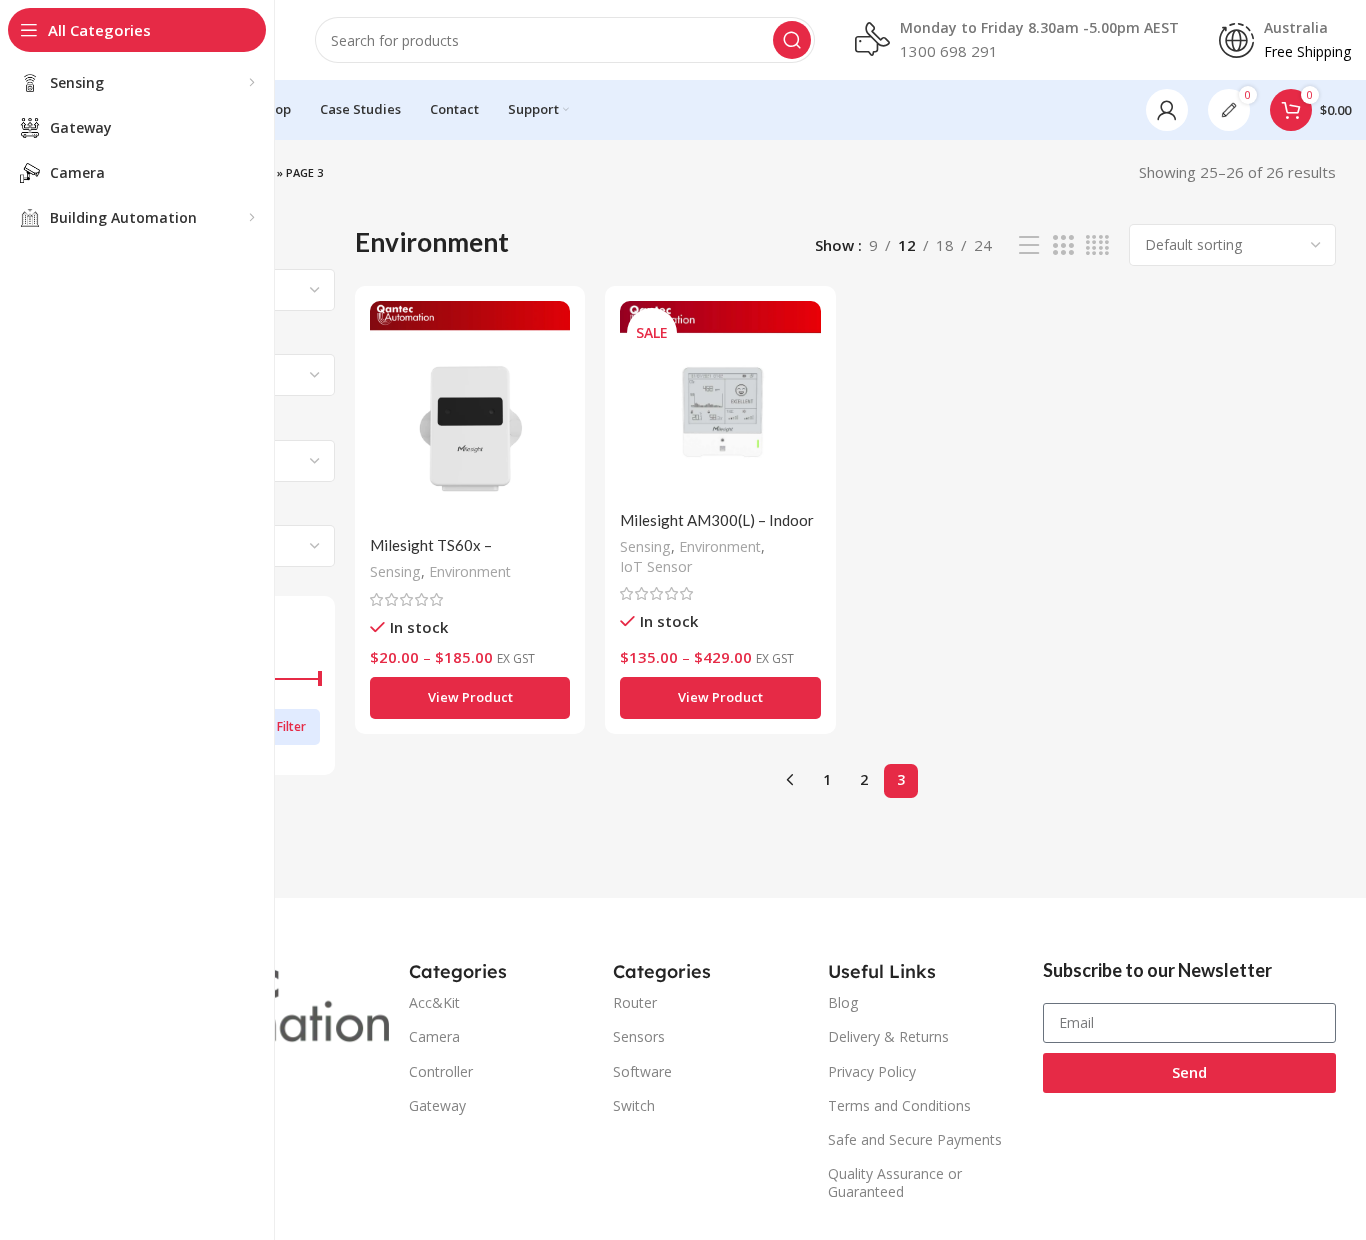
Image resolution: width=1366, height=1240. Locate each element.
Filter (291, 726)
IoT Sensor (656, 566)
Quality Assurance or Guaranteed (895, 1182)
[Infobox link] (1017, 40)
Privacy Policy (872, 1071)
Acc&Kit (434, 1002)
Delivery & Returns (888, 1036)
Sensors (639, 1036)
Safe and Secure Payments (915, 1139)
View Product (470, 697)
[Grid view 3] (1063, 245)
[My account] (1167, 110)
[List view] (1029, 245)
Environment (470, 571)
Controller (441, 1071)
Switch (634, 1105)
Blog (843, 1002)
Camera (434, 1036)
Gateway (437, 1105)
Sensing (395, 571)
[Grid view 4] (1097, 245)
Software (642, 1071)
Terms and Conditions (899, 1105)
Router (635, 1002)
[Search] (792, 40)
